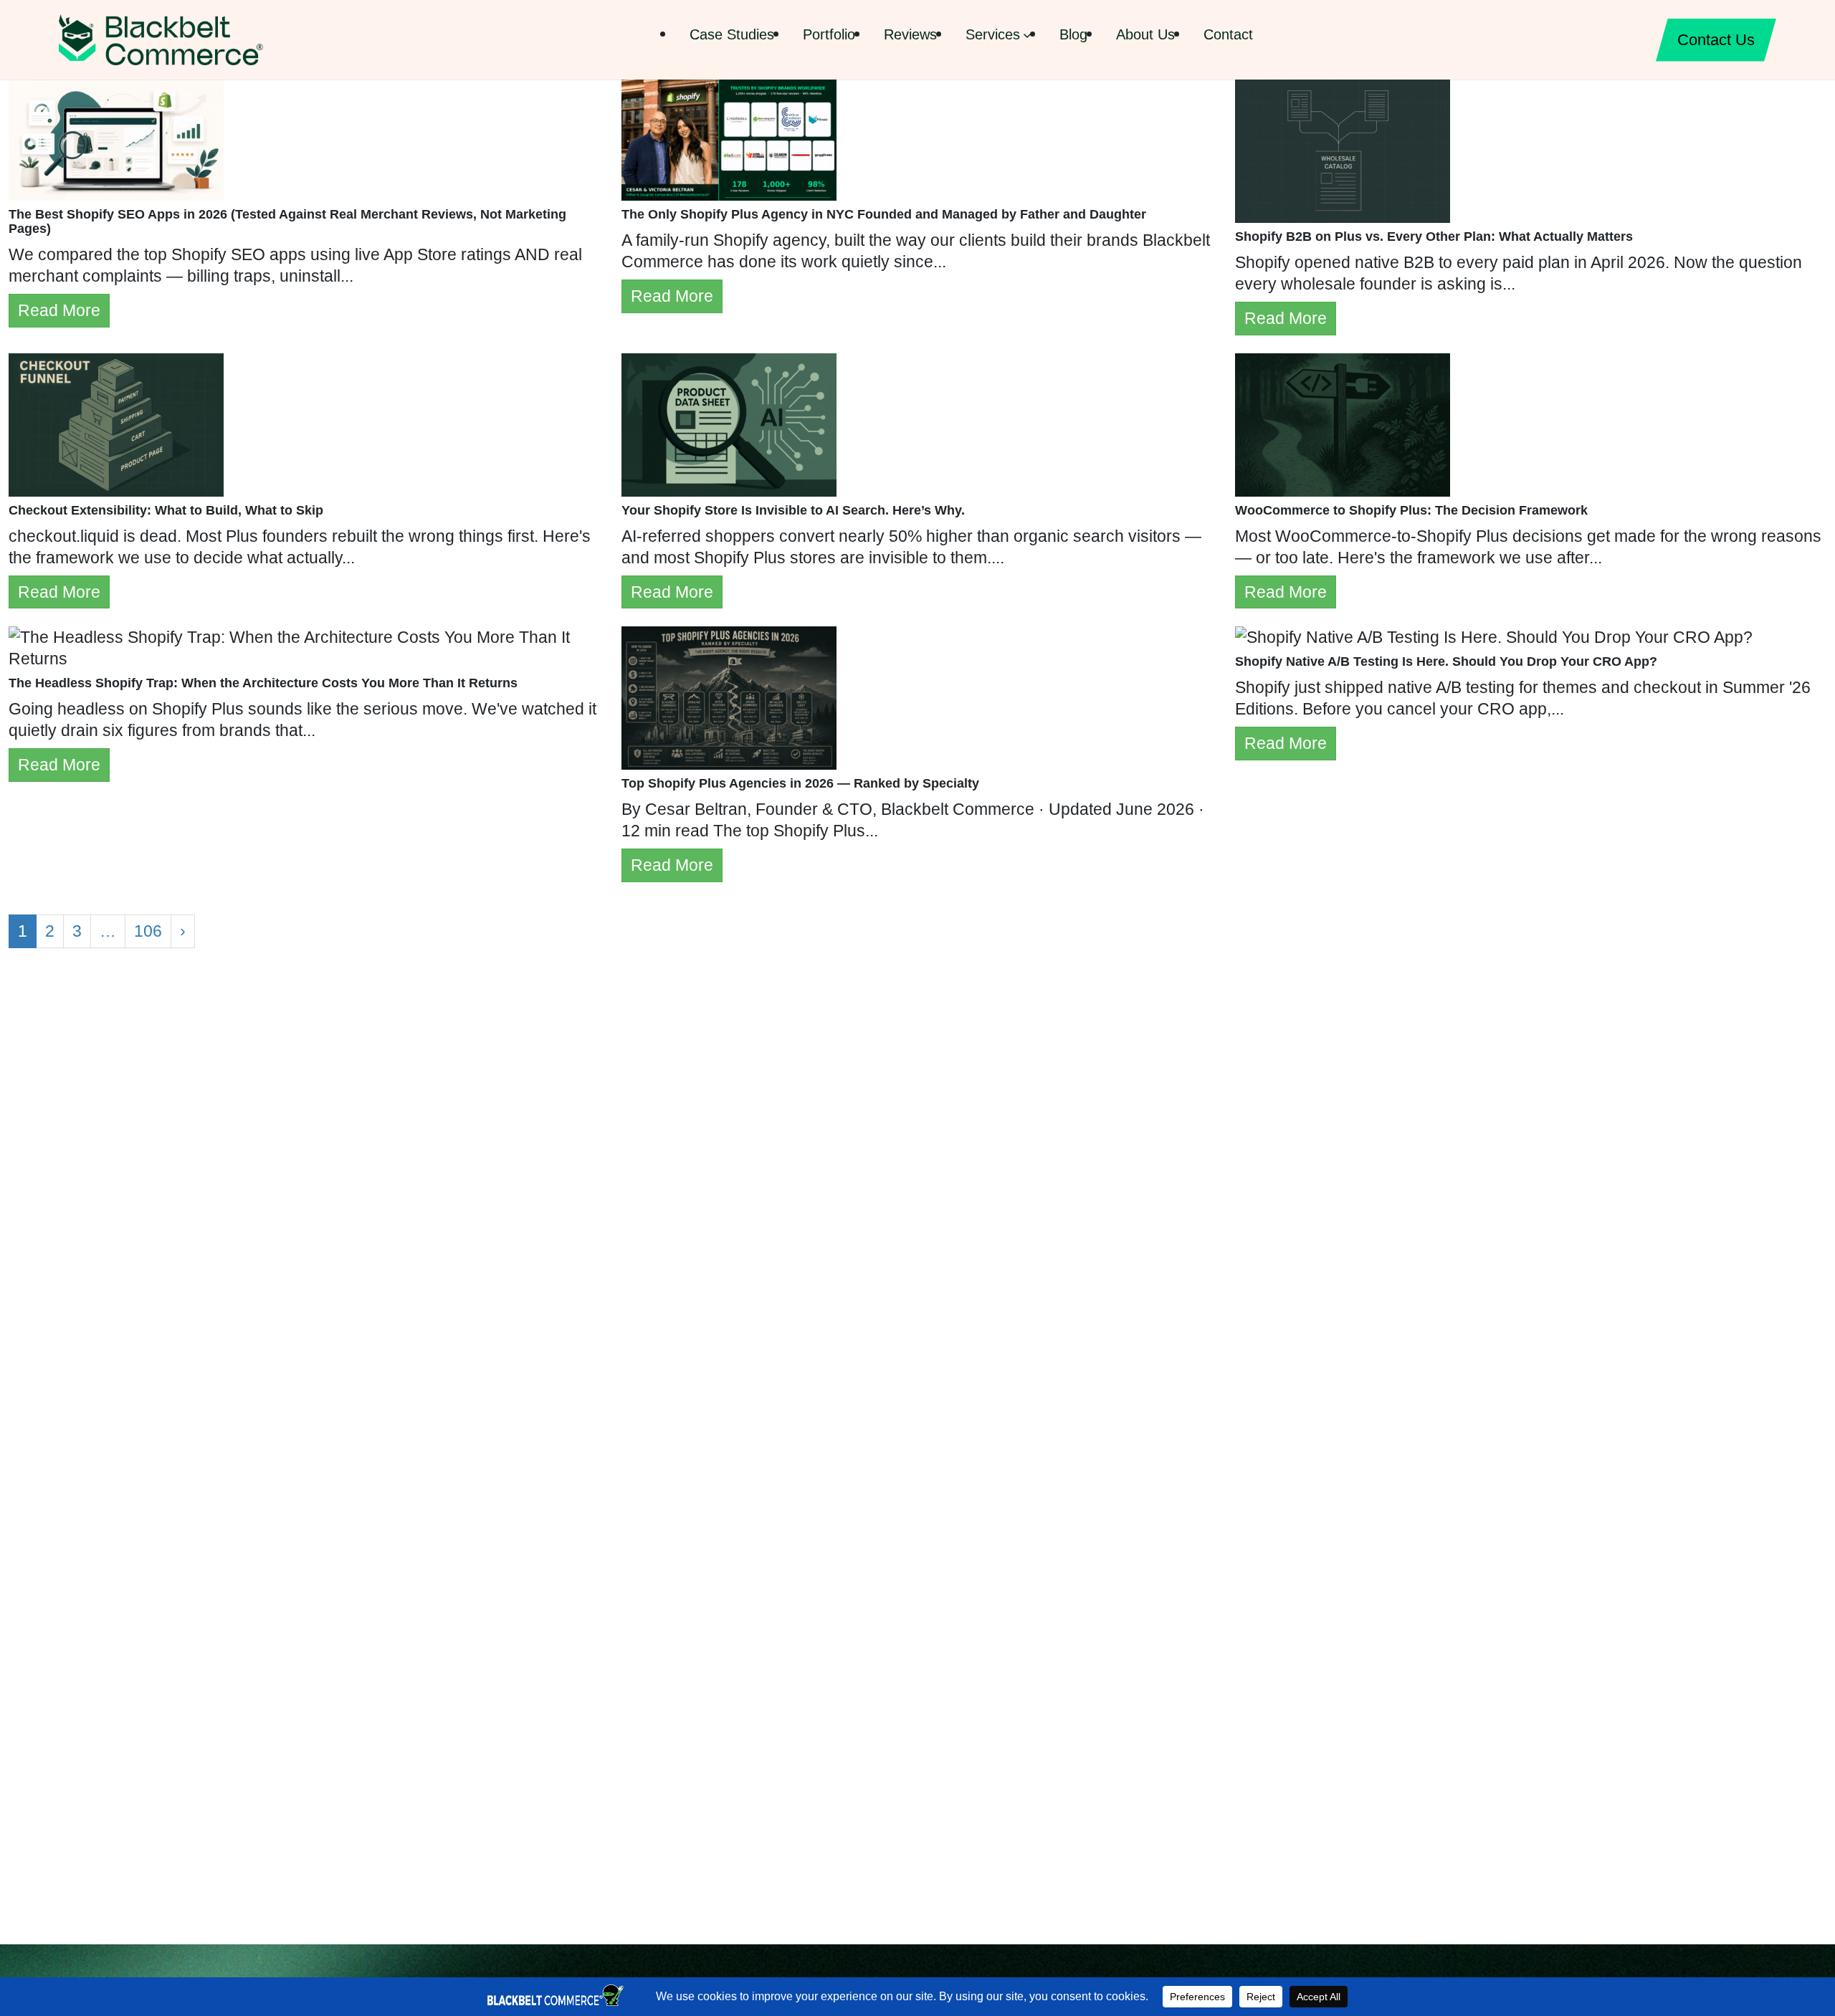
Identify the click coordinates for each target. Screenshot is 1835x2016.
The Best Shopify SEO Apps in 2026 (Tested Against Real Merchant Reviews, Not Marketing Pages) (287, 221)
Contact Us (1716, 40)
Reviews (910, 34)
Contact (1228, 34)
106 (148, 931)
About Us (1145, 34)
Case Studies (732, 34)
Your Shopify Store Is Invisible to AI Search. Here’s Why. (793, 510)
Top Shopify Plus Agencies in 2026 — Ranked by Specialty (800, 783)
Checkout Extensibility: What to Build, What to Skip (166, 510)
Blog (1073, 34)
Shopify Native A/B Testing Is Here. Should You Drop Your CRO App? (1446, 661)
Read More (59, 310)
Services (993, 34)
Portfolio (829, 34)
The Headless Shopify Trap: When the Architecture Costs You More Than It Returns (263, 683)
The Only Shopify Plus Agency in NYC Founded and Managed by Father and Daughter (884, 214)
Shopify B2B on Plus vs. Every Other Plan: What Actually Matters (1434, 237)
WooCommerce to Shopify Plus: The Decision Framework (1411, 510)
